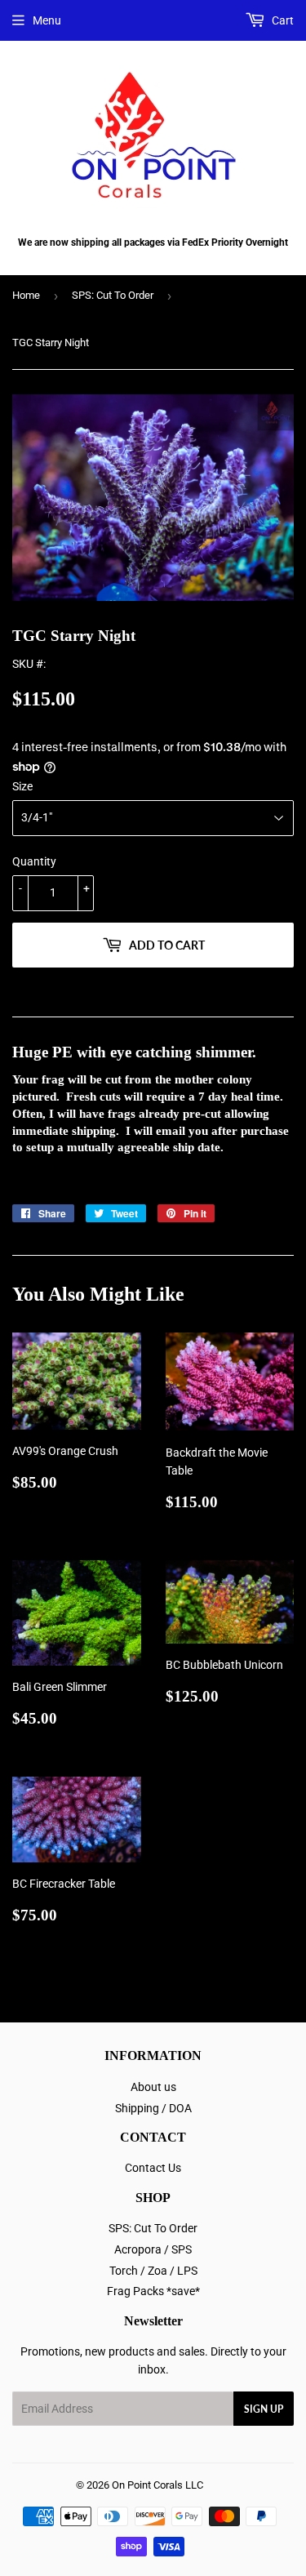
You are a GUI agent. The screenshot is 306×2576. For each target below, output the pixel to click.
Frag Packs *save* (153, 2291)
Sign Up (264, 2409)
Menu (47, 20)
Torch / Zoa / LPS (153, 2271)
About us (153, 2087)
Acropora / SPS (153, 2249)
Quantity (34, 861)
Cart (282, 20)
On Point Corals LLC (157, 2485)
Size (22, 786)
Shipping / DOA (153, 2108)
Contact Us (153, 2168)
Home (26, 295)
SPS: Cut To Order (113, 295)
